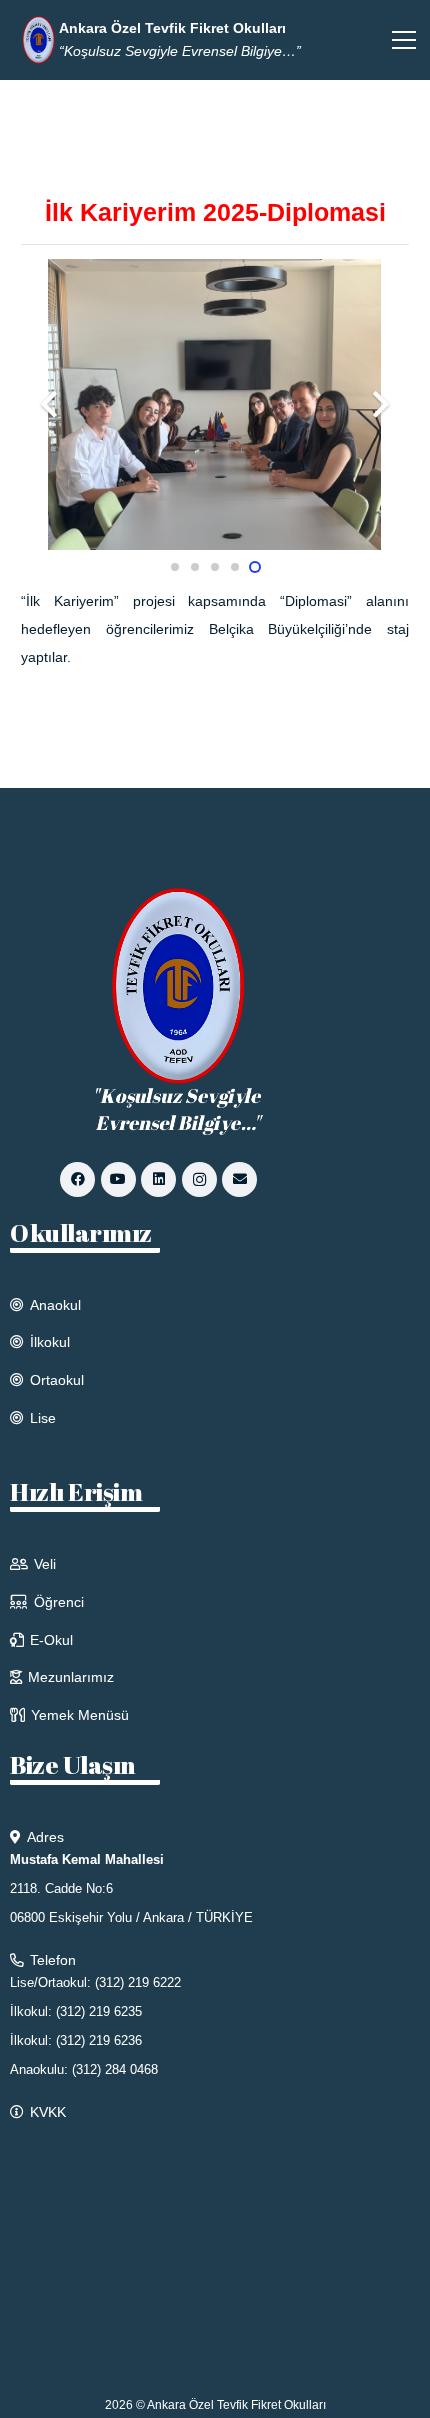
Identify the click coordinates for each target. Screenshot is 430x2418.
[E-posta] (239, 1179)
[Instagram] (199, 1179)
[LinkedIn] (158, 1179)
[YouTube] (118, 1179)
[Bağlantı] (39, 40)
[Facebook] (77, 1179)
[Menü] (404, 40)
